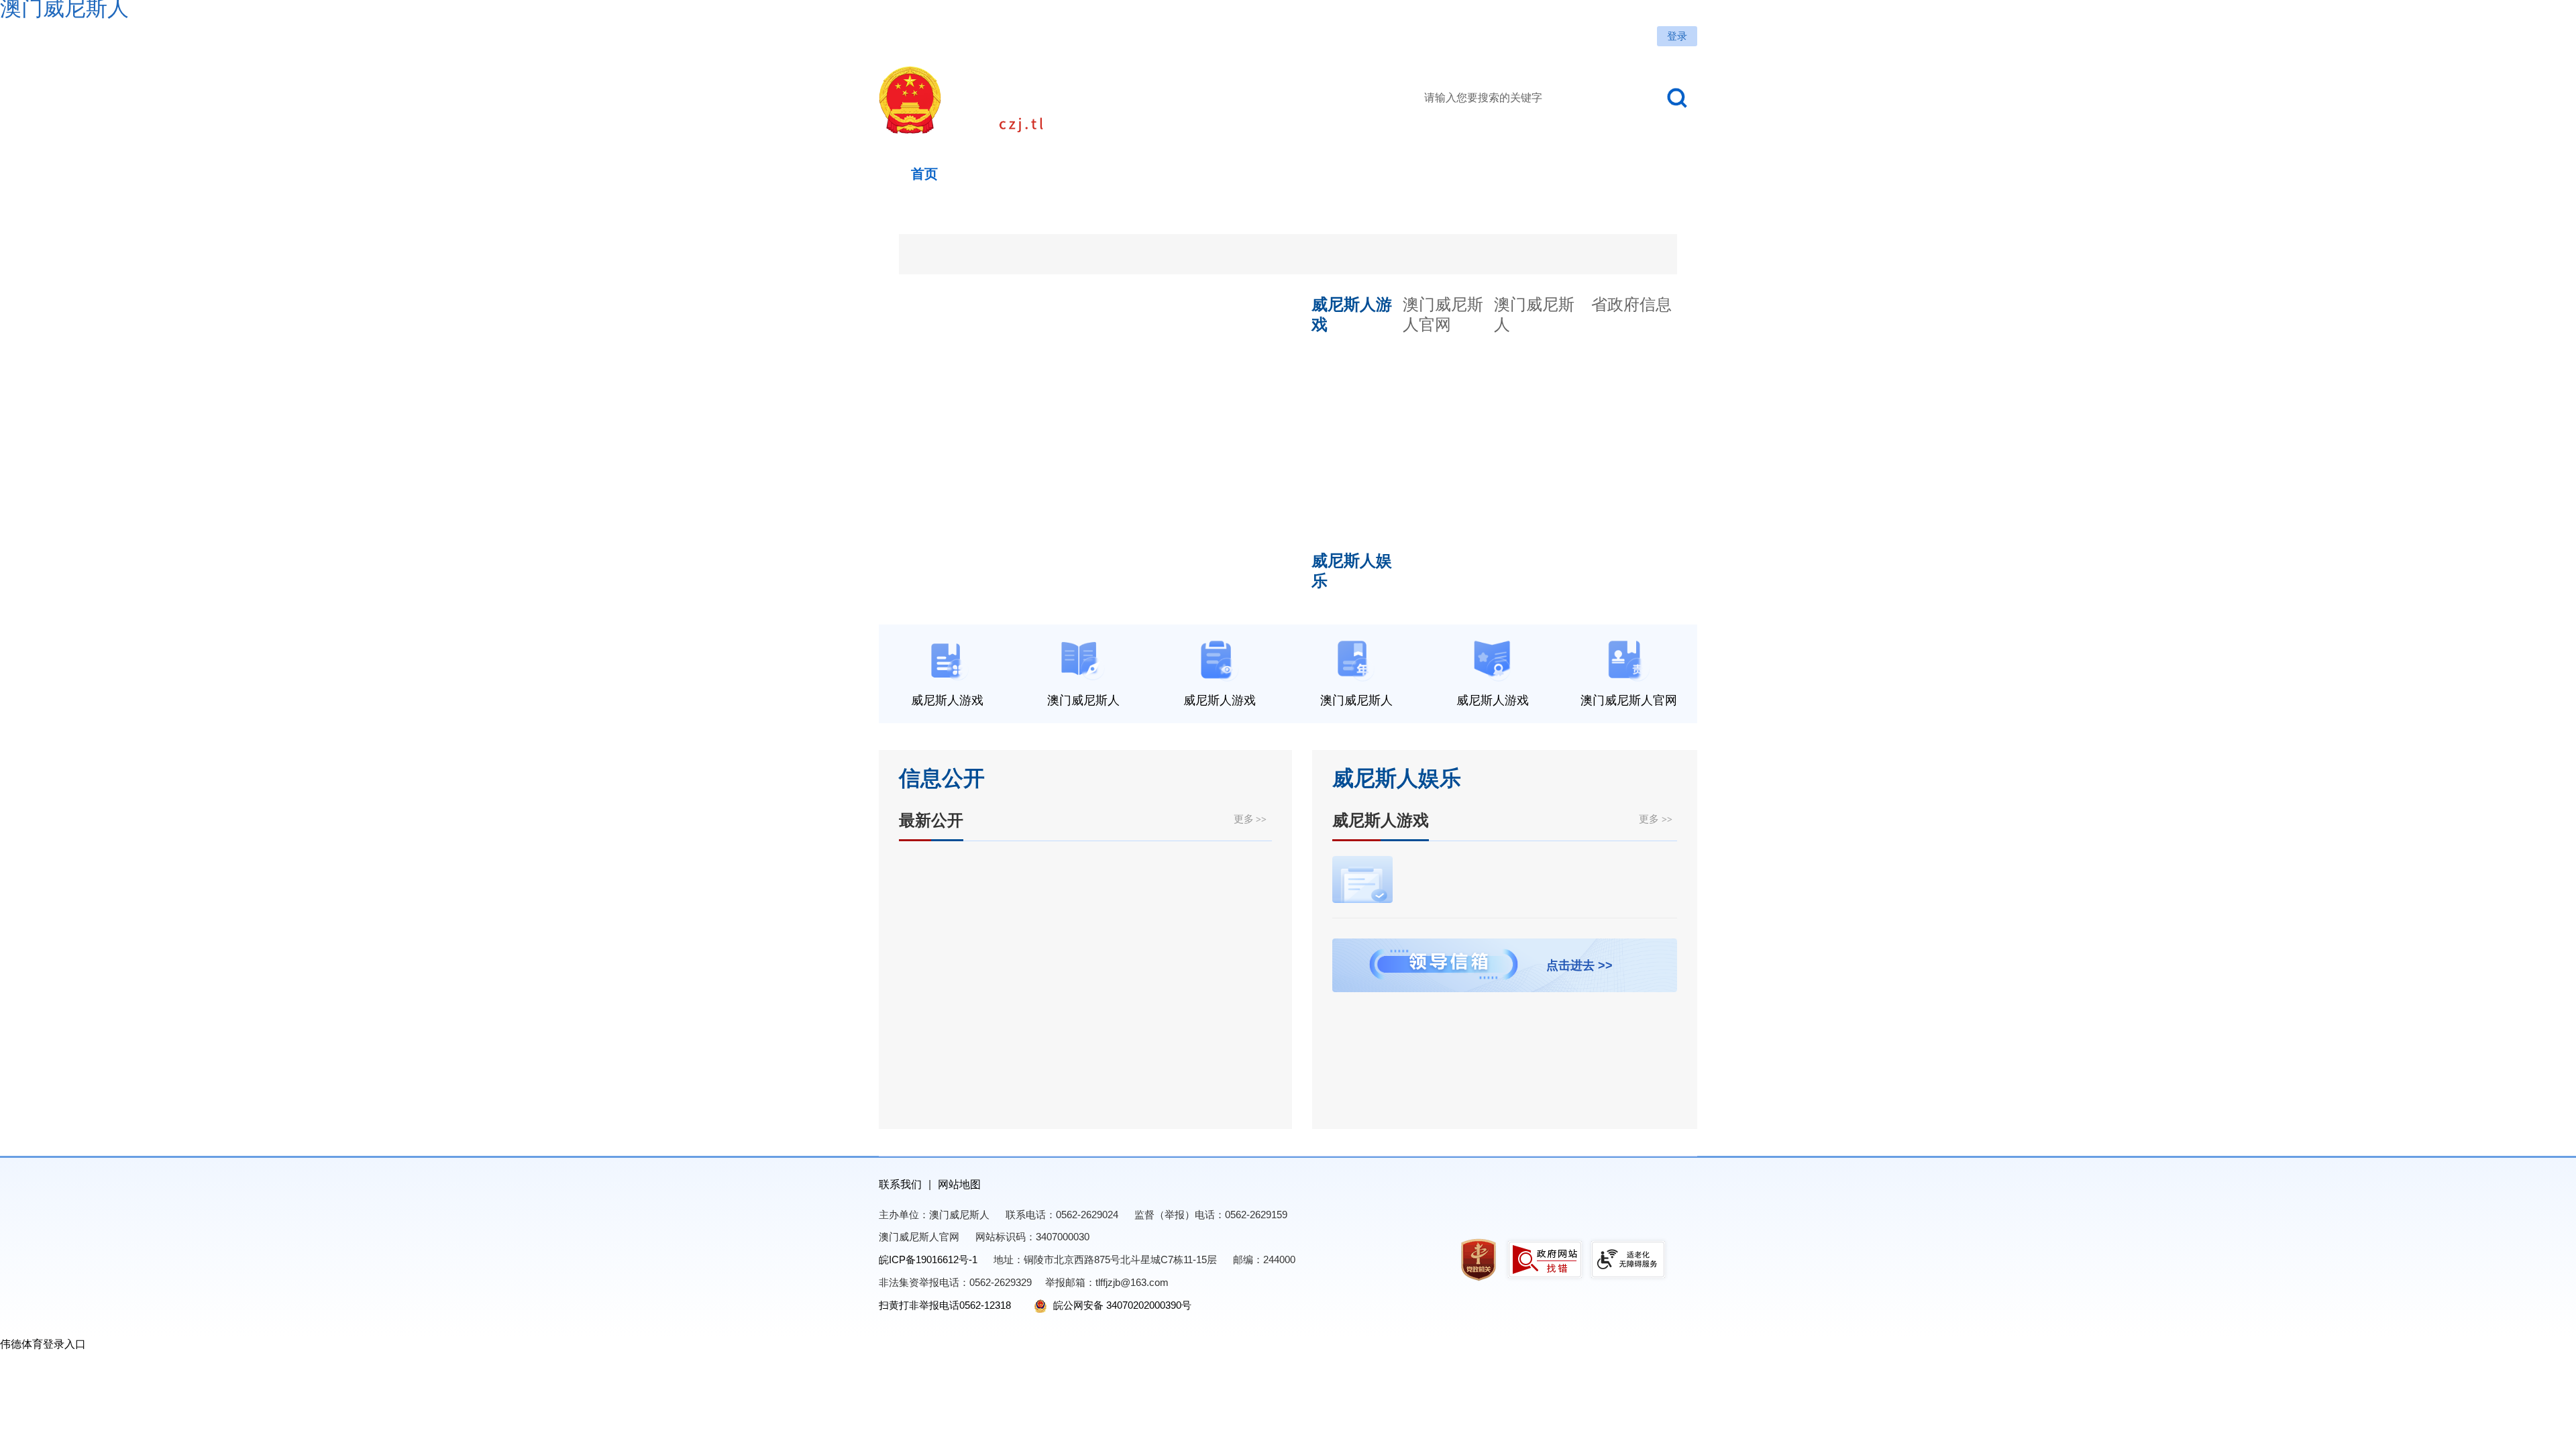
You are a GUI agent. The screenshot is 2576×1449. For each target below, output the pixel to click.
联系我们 (900, 1184)
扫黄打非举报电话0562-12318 (945, 1305)
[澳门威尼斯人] (1063, 100)
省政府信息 (1631, 304)
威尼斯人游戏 (1381, 820)
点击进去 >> (1579, 965)
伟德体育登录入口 (43, 1344)
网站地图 (959, 1184)
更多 (1250, 819)
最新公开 (931, 820)
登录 (1677, 36)
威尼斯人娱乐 (1397, 778)
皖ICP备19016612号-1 (928, 1259)
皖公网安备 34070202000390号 (1121, 1305)
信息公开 (942, 778)
